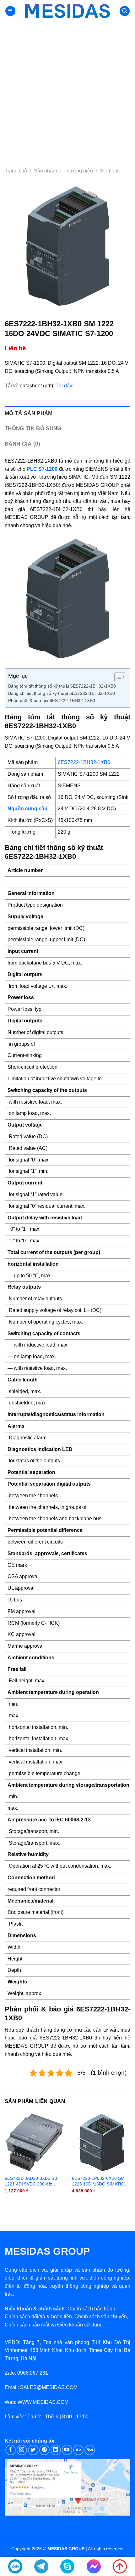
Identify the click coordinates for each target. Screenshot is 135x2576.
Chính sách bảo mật (27, 2325)
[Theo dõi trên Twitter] (33, 2450)
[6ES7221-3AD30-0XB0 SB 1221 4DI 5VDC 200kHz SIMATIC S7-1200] (35, 2142)
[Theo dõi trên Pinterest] (44, 2450)
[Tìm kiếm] (125, 11)
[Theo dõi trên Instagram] (22, 2450)
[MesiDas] (67, 11)
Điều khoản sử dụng (80, 2325)
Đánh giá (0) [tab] (22, 444)
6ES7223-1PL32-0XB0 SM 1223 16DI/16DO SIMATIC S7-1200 (98, 2181)
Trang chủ (16, 171)
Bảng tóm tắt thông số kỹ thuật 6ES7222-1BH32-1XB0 (62, 686)
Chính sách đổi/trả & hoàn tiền (38, 2317)
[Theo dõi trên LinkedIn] (56, 2450)
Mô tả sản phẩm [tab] (29, 413)
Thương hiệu (78, 171)
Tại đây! (65, 386)
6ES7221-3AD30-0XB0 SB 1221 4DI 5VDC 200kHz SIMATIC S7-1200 (31, 2181)
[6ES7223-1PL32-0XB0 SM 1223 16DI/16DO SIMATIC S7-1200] (102, 2142)
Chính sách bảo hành (91, 2309)
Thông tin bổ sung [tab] (33, 428)
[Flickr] (78, 2450)
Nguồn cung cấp (27, 809)
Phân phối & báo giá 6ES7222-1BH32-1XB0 (52, 700)
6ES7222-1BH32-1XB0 (84, 762)
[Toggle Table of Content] (117, 677)
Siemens (110, 171)
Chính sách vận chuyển (101, 2317)
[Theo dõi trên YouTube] (67, 2450)
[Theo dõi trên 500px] (90, 2450)
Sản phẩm (45, 171)
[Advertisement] (67, 93)
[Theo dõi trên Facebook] (11, 2450)
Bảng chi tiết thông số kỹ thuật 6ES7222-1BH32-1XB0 (62, 693)
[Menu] (10, 11)
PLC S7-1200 (42, 469)
